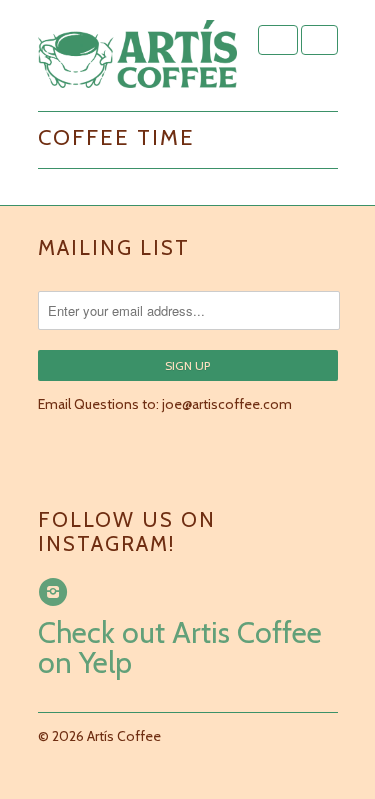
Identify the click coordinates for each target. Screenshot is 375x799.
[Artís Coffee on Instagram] (56, 592)
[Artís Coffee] (138, 55)
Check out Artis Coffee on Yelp (180, 647)
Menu (278, 40)
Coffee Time (116, 137)
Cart (319, 40)
